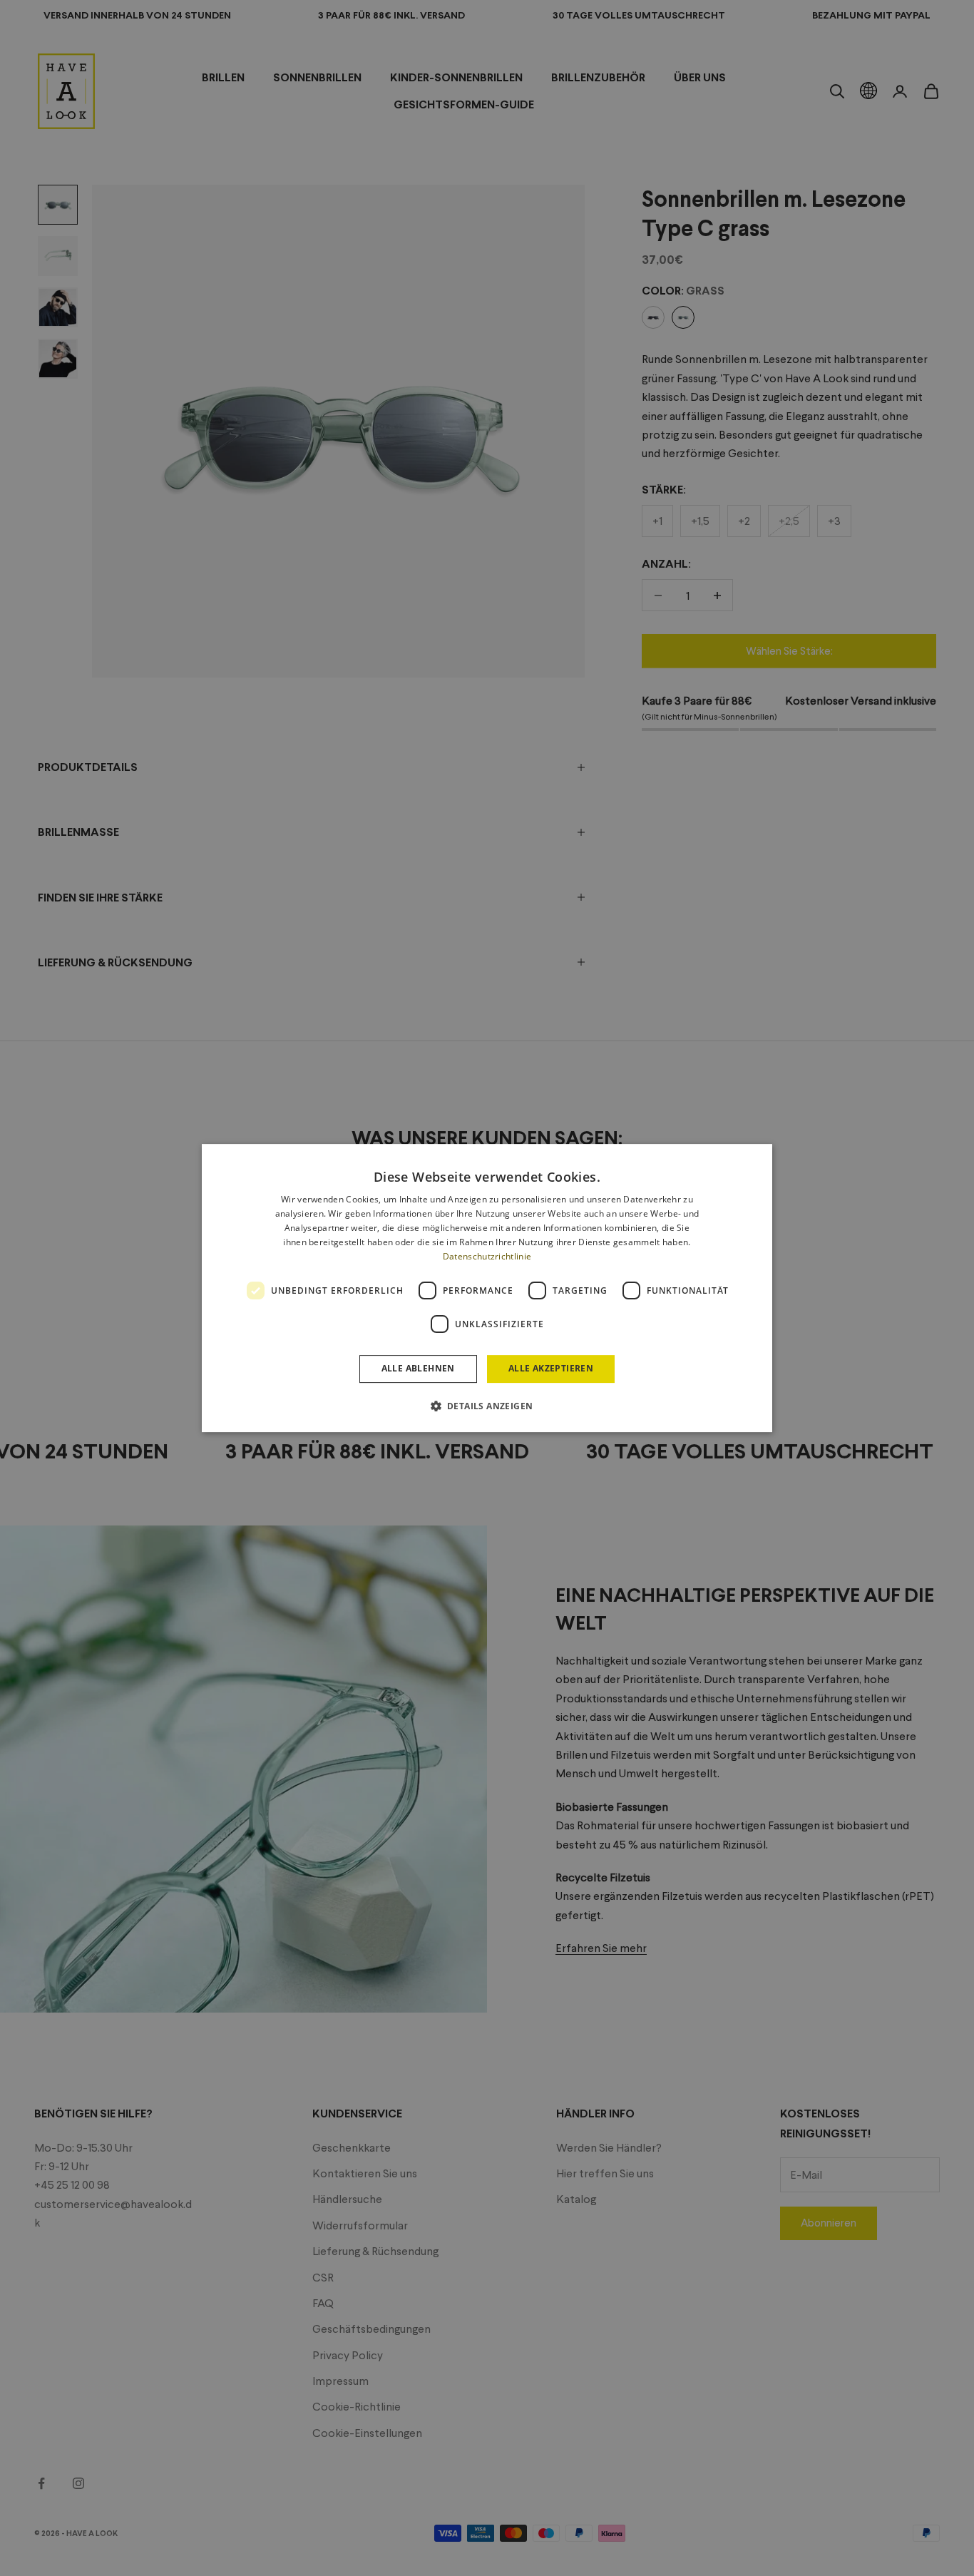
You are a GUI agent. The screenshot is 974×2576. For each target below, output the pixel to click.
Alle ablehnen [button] (418, 1368)
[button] (487, 1406)
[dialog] (487, 1288)
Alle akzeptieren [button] (551, 1368)
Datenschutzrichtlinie (487, 1256)
